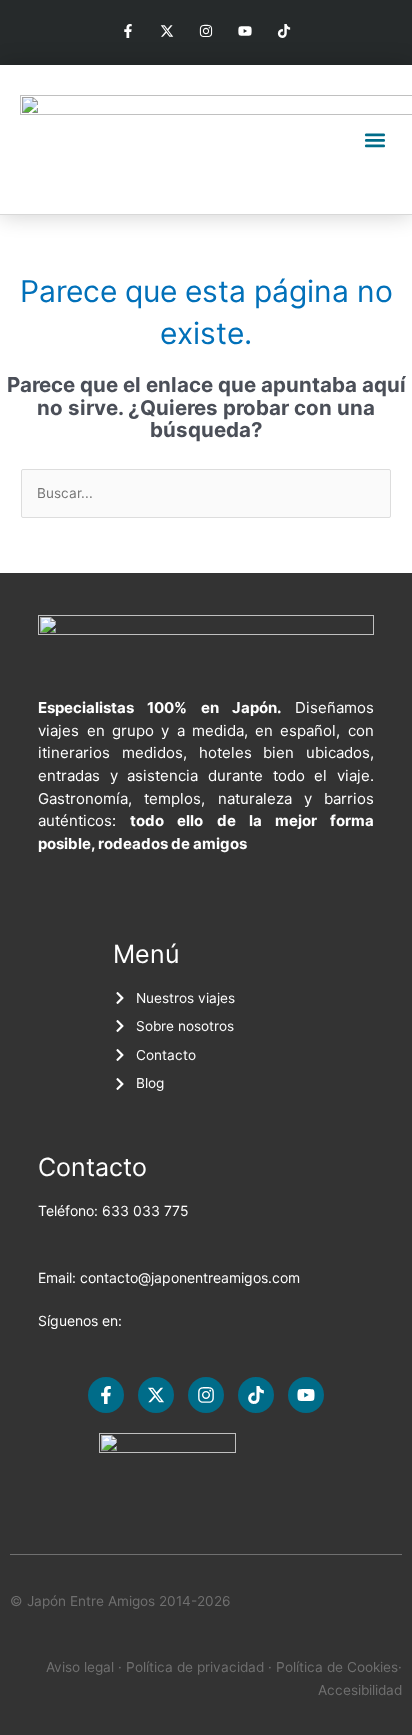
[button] (375, 139)
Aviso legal (80, 1667)
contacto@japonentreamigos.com (190, 1277)
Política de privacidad (195, 1667)
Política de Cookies (337, 1667)
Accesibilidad (360, 1690)
